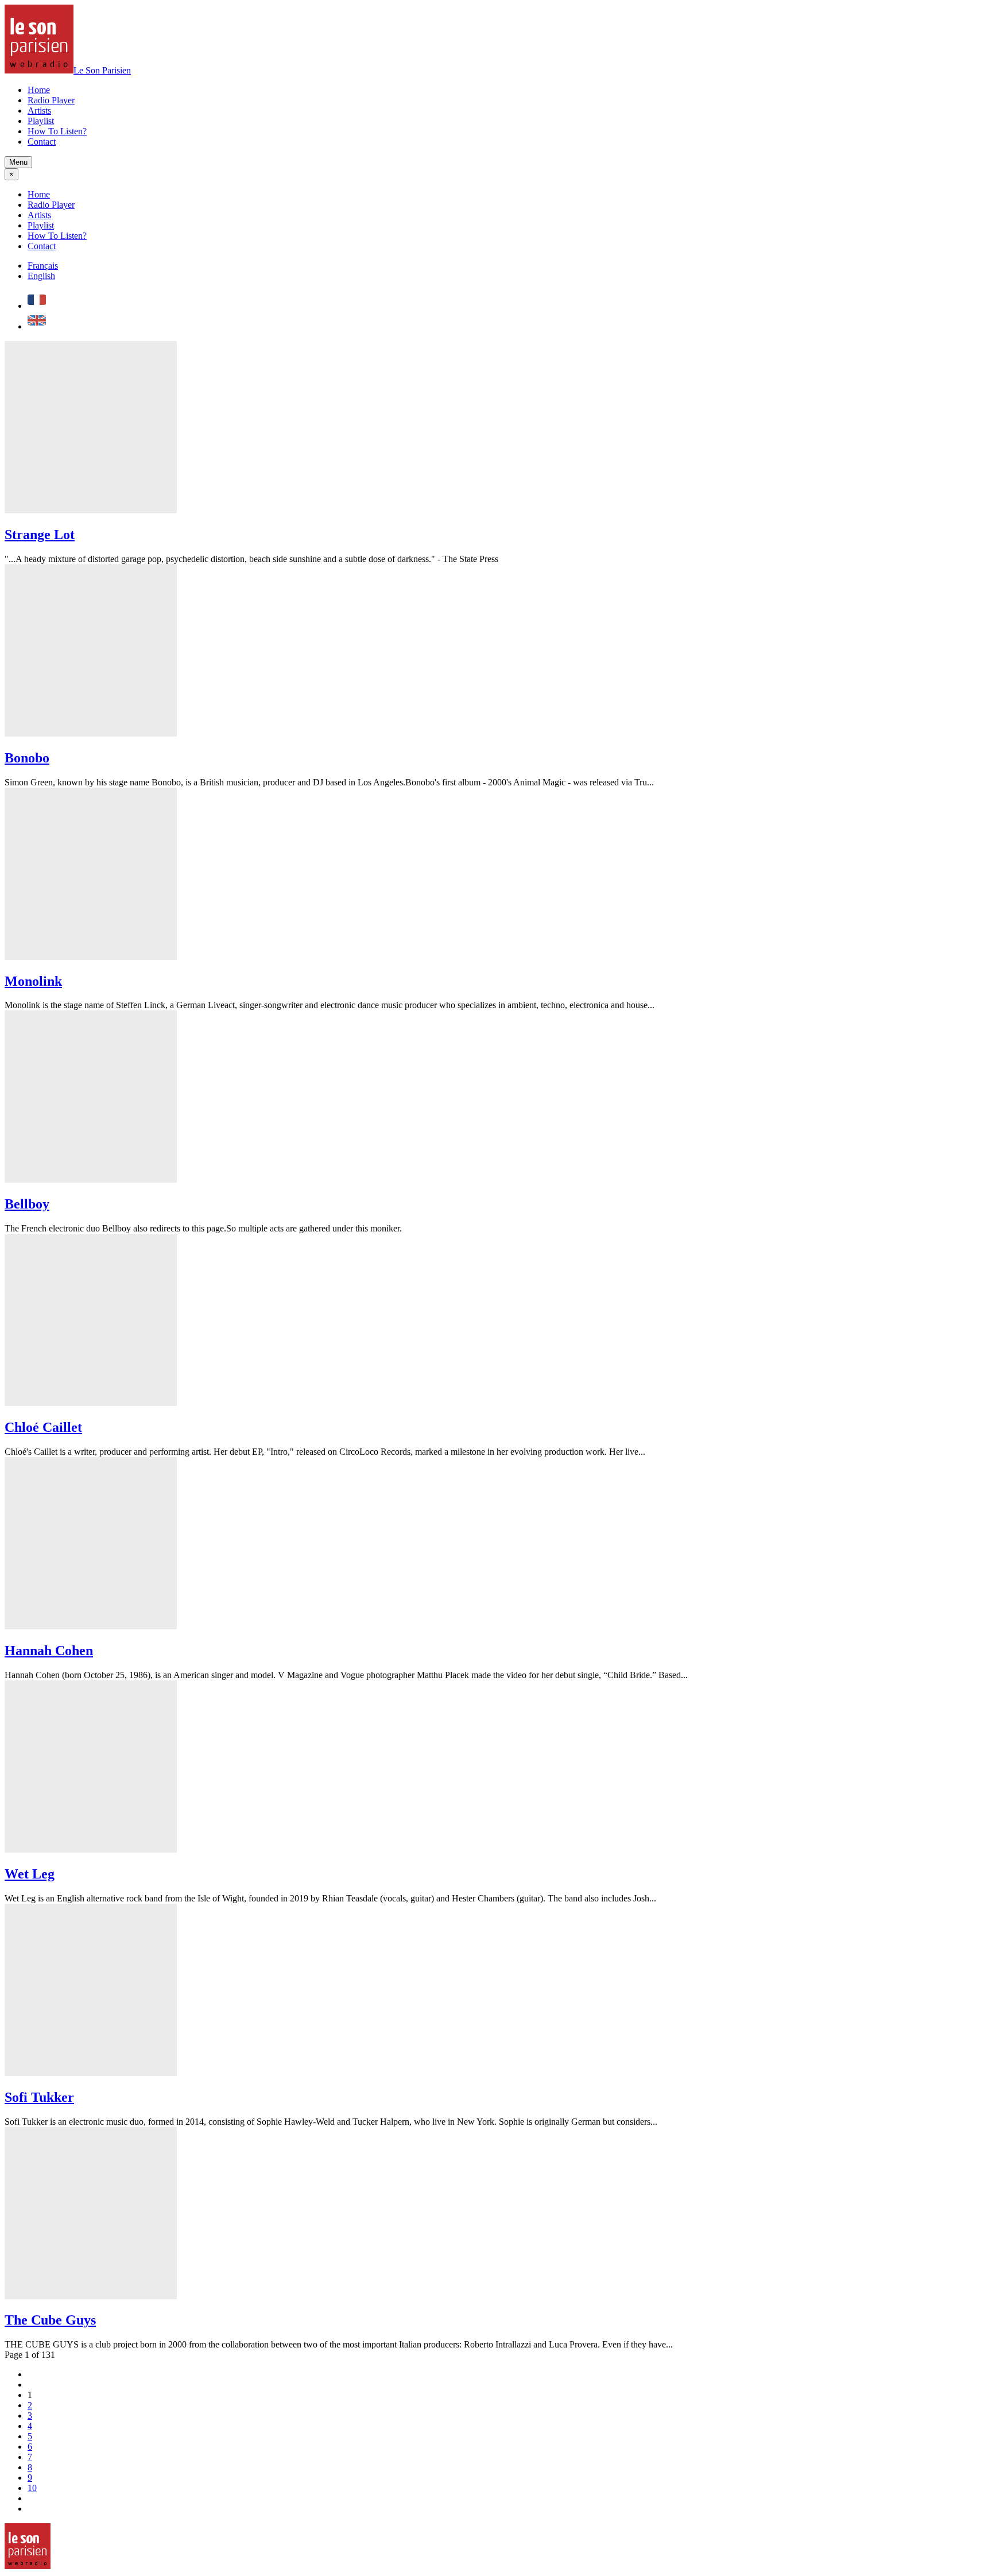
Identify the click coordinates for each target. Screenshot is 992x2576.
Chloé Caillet (43, 1427)
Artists (39, 111)
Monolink (33, 981)
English (41, 276)
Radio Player (51, 100)
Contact (42, 142)
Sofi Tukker (39, 2097)
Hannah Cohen (49, 1651)
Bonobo (27, 758)
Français (43, 266)
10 (32, 2488)
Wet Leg (30, 1874)
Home (39, 90)
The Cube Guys (50, 2320)
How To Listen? (57, 131)
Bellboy (27, 1204)
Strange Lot (40, 534)
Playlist (41, 121)
